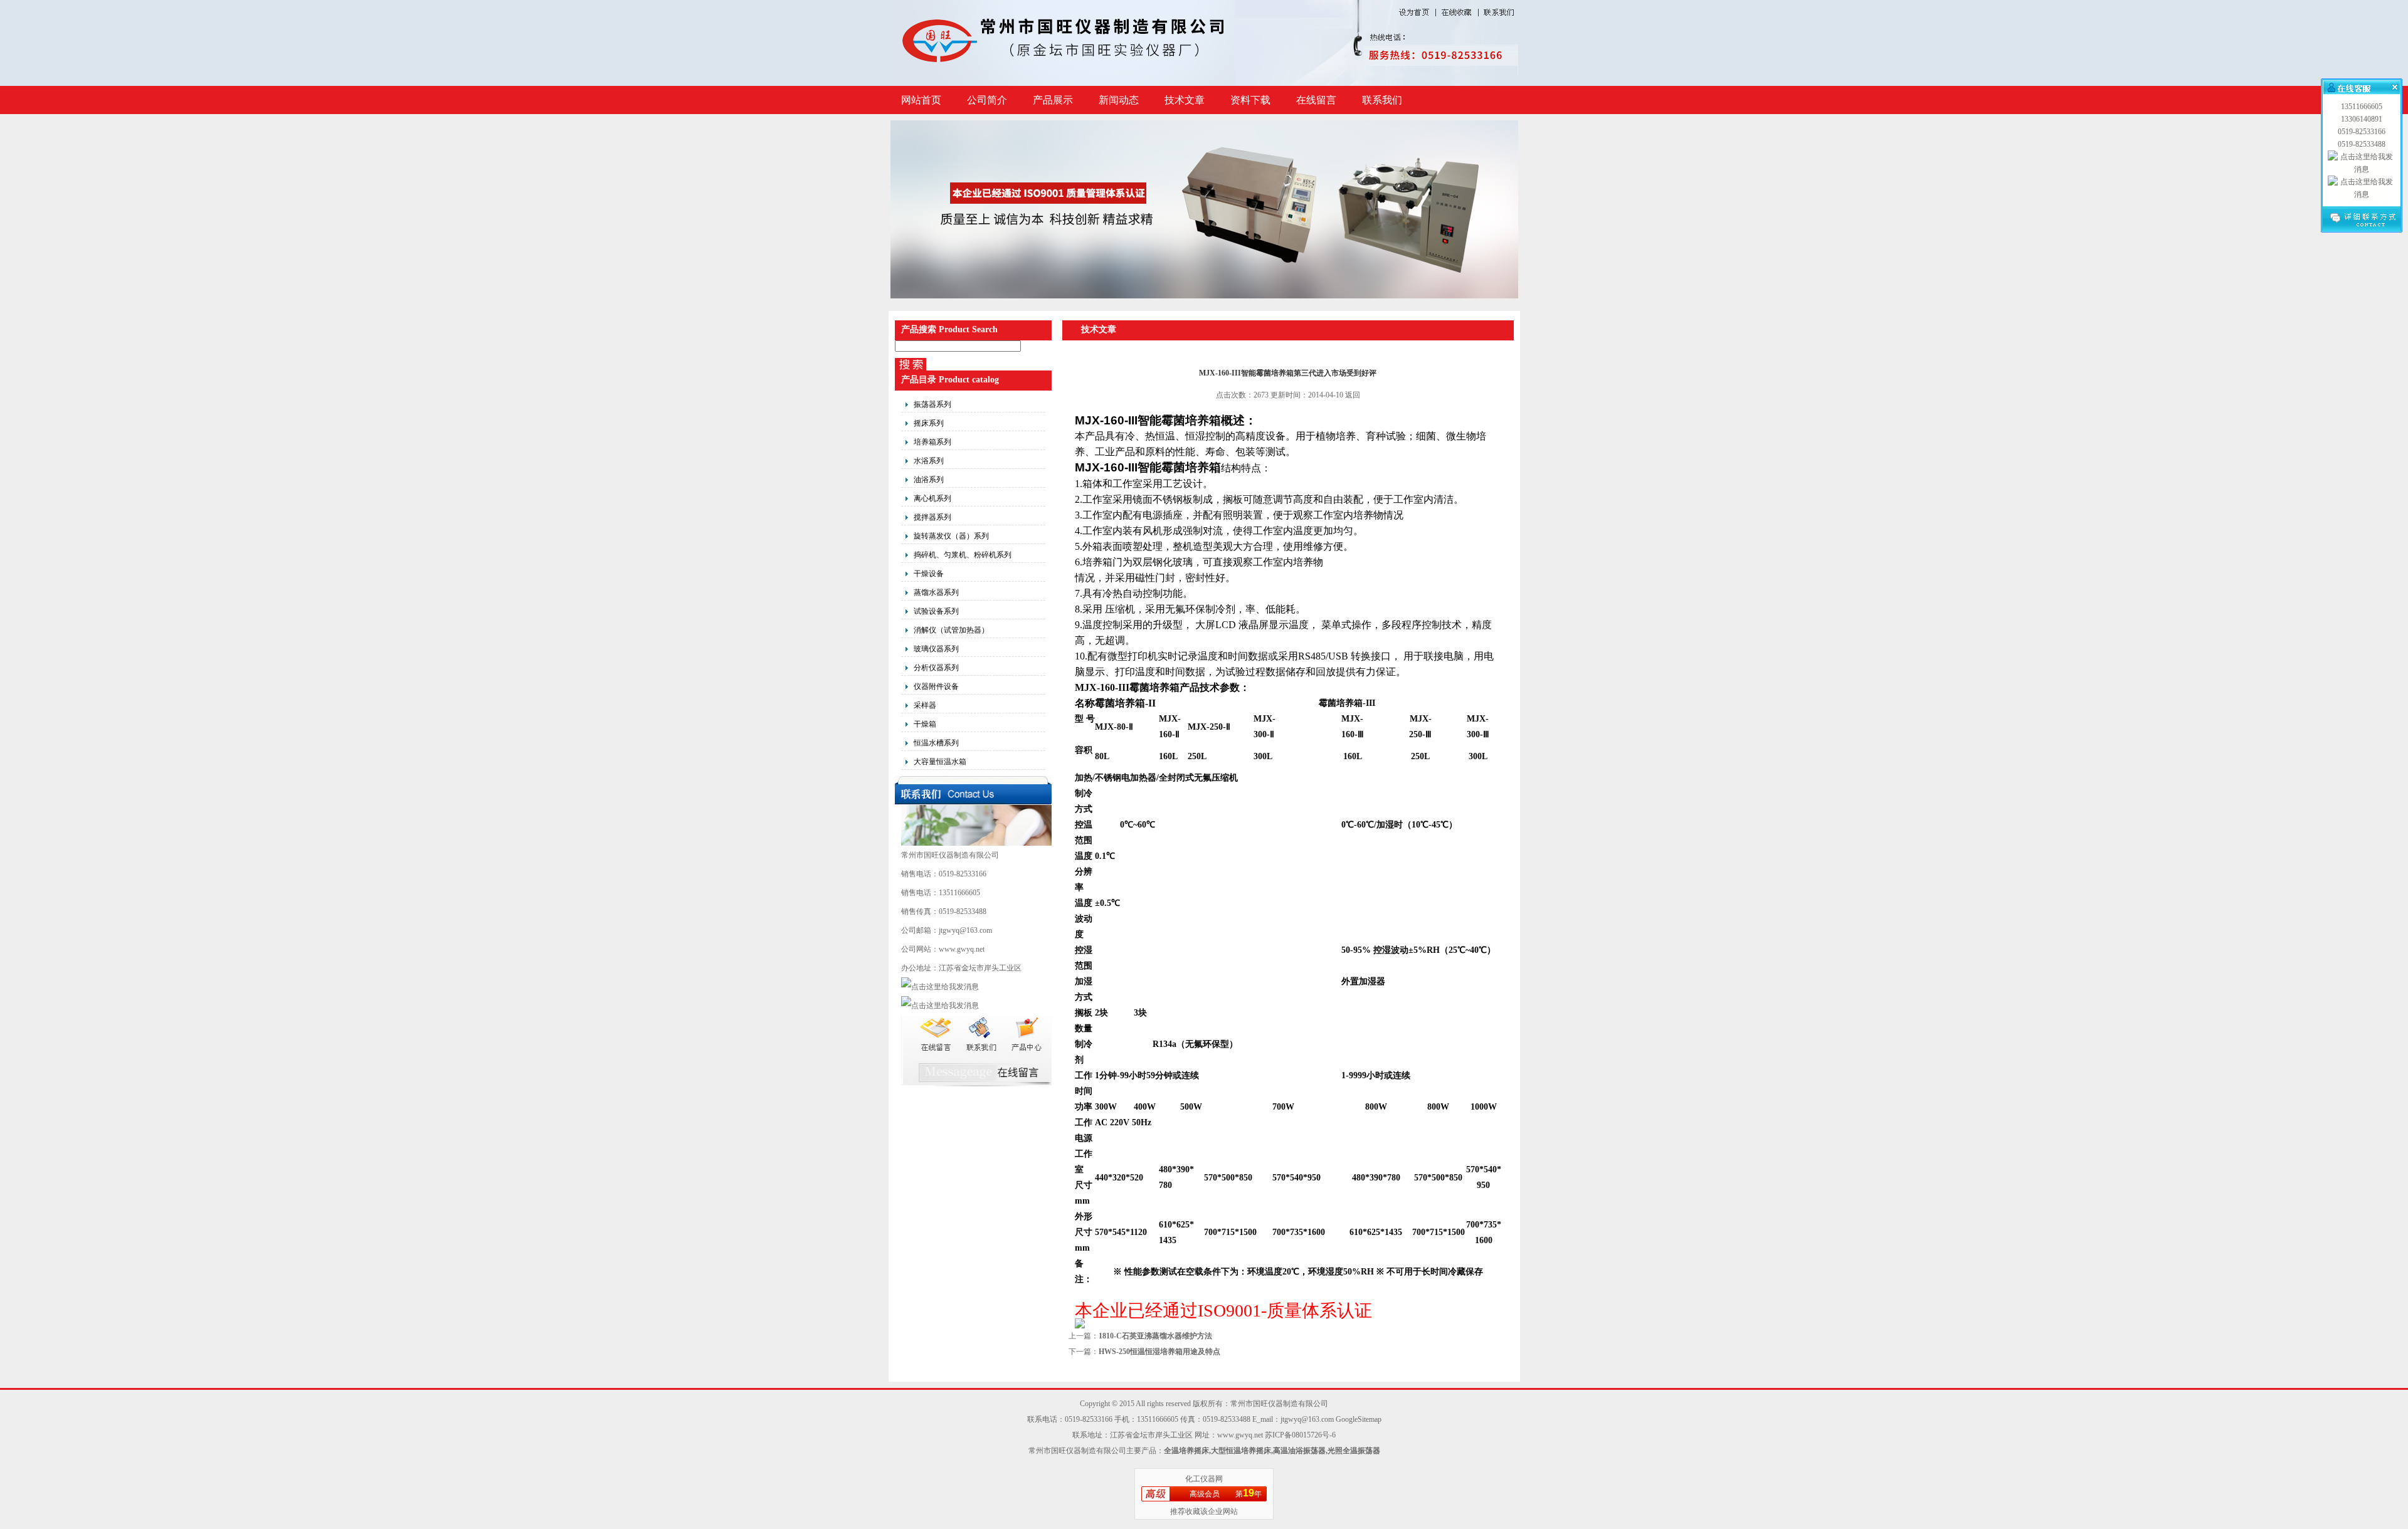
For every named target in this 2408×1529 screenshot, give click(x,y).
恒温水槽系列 (936, 743)
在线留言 (1316, 100)
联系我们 (1382, 100)
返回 (1353, 395)
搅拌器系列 (932, 517)
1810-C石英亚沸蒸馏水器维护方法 (1155, 1336)
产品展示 (1053, 100)
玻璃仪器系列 (936, 649)
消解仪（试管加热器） (951, 630)
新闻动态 (1119, 100)
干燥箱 (925, 724)
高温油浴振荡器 (1299, 1451)
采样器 (925, 705)
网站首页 (921, 100)
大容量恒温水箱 (940, 762)
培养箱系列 (932, 442)
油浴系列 (929, 480)
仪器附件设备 (936, 686)
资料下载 (1250, 100)
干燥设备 (929, 574)
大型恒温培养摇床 (1241, 1451)
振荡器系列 (932, 404)
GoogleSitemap (1359, 1419)
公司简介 (987, 100)
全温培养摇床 (1186, 1451)
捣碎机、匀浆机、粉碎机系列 (963, 555)
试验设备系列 (936, 611)
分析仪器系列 (936, 668)
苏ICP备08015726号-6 (1300, 1435)
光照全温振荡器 (1354, 1451)
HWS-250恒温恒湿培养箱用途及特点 (1159, 1352)
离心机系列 (932, 498)
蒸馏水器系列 (936, 592)
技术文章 (1185, 100)
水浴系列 (929, 461)
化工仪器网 (1204, 1479)
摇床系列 (929, 423)
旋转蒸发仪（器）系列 (951, 536)
